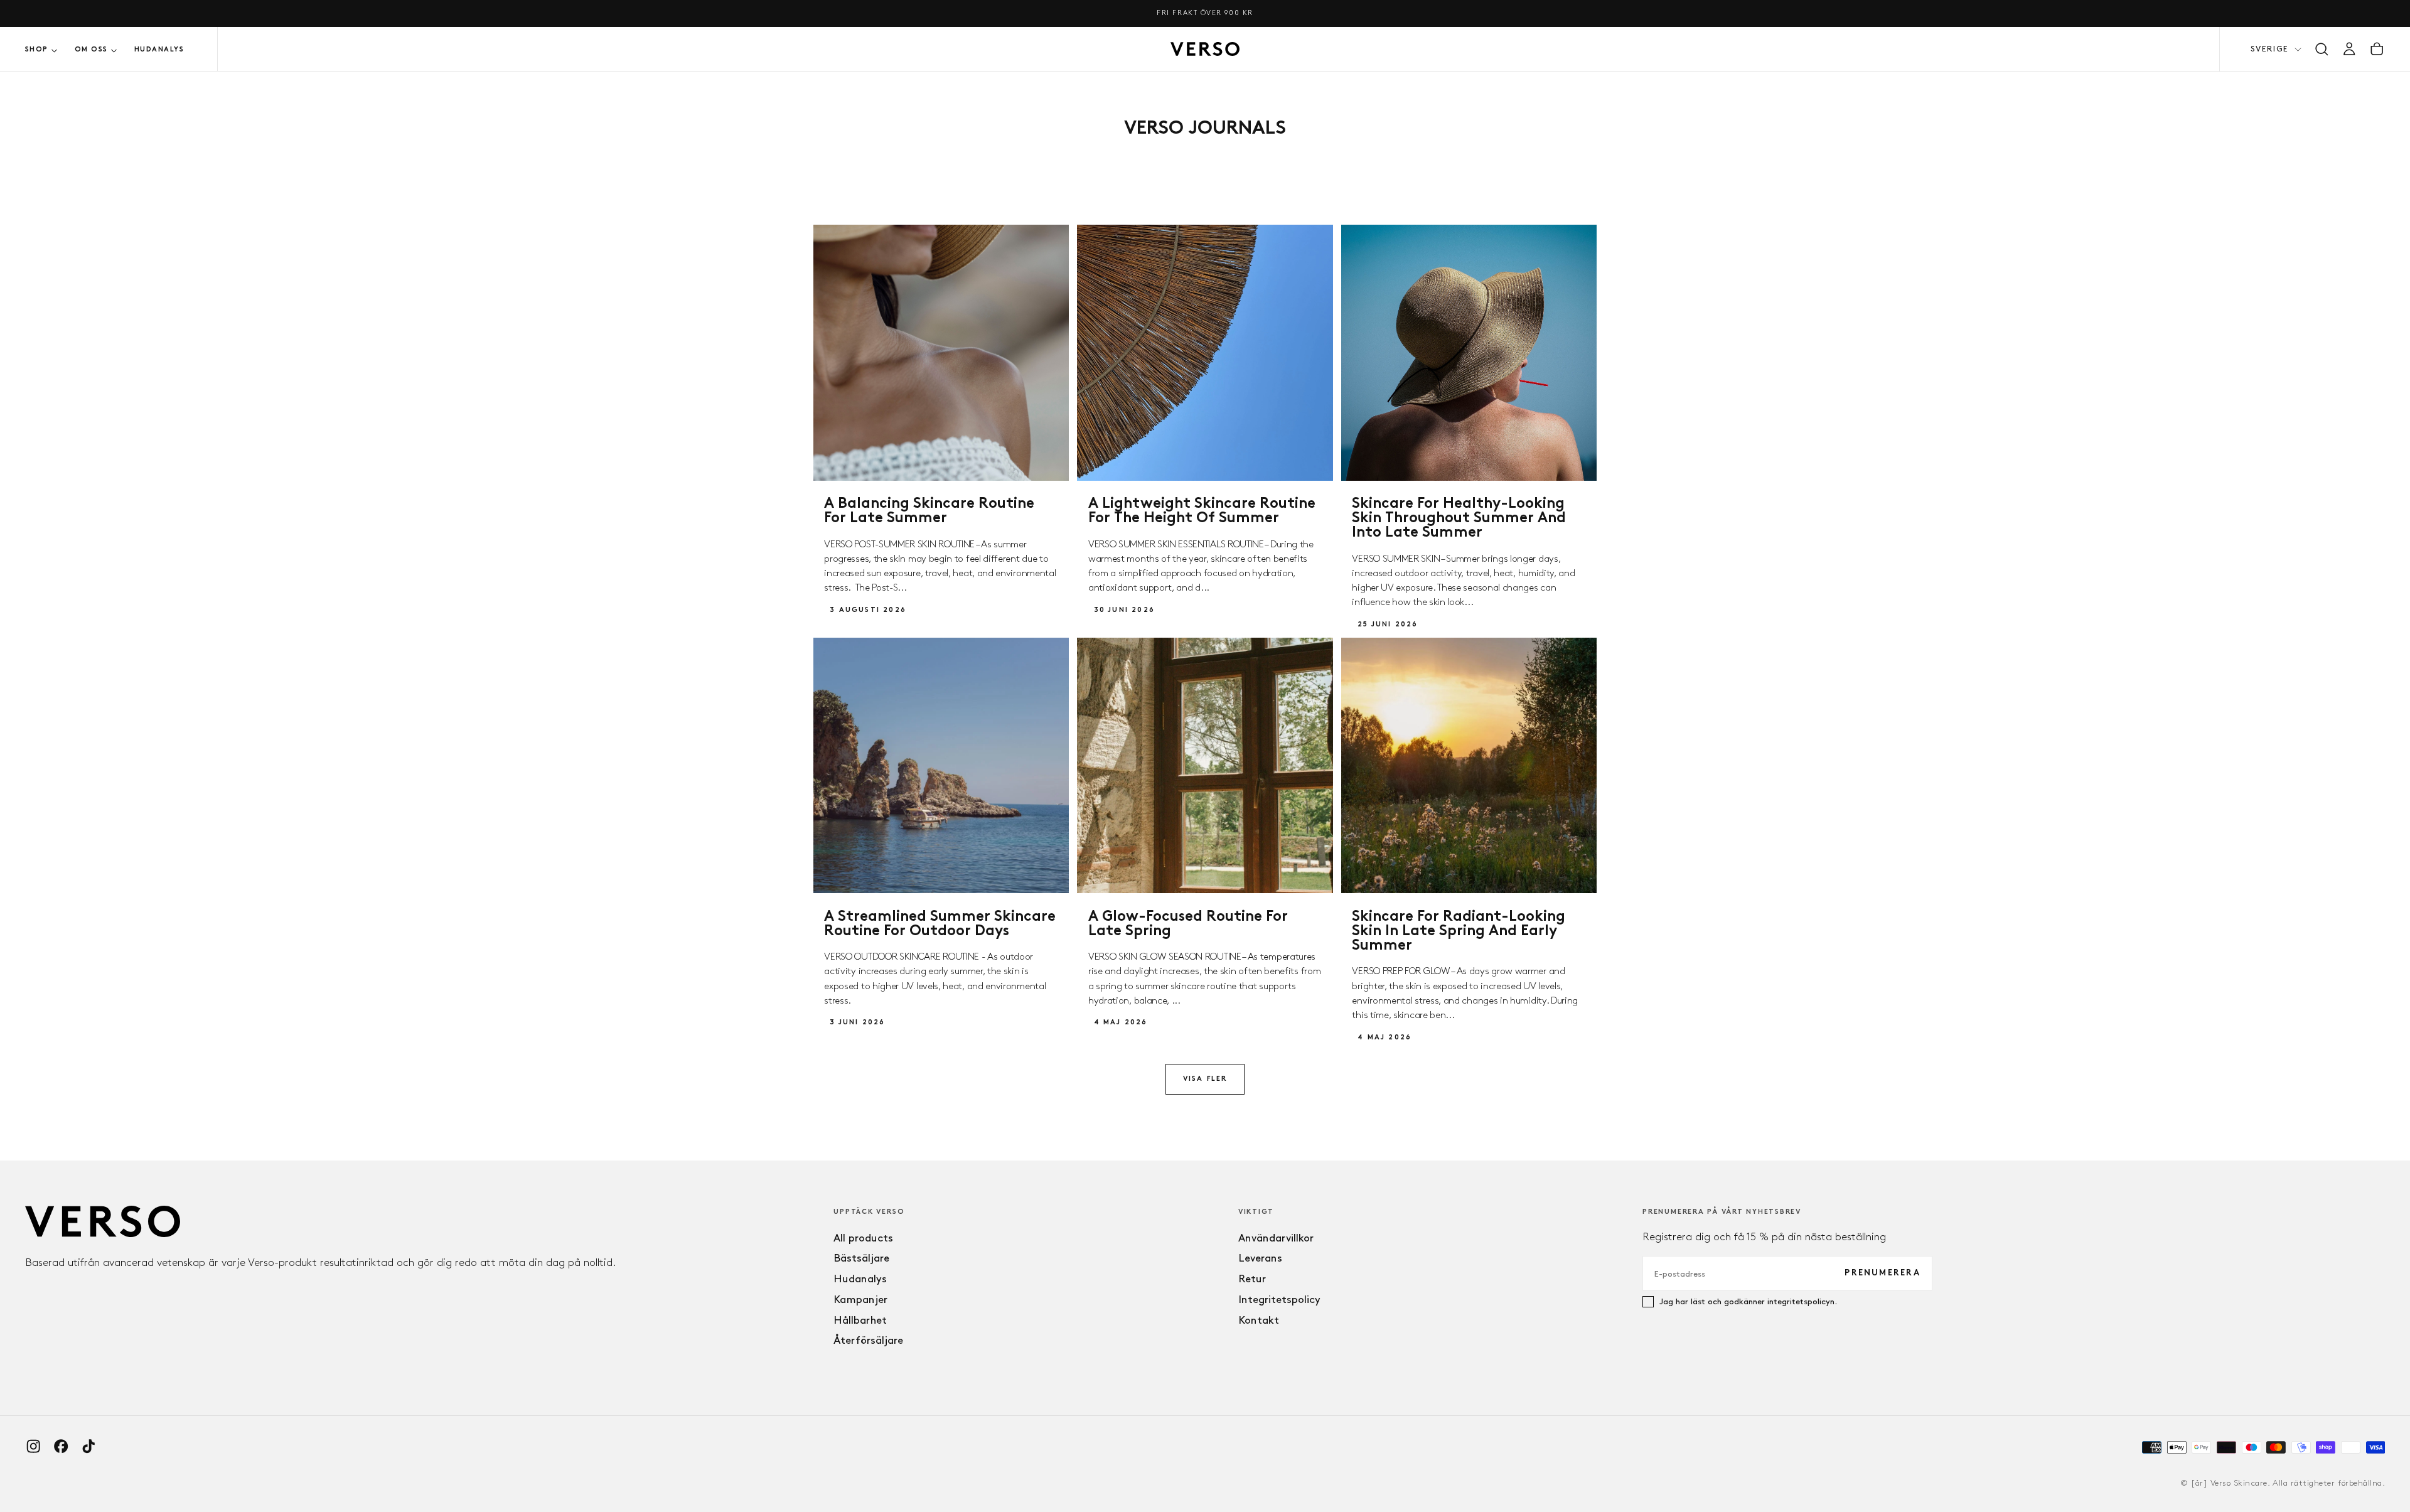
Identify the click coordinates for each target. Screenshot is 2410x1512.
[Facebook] (61, 1446)
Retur (1252, 1279)
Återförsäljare (868, 1340)
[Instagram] (33, 1446)
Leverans (1260, 1258)
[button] (2322, 49)
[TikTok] (88, 1446)
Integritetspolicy (1279, 1299)
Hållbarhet (860, 1320)
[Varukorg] (2377, 49)
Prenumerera (1882, 1273)
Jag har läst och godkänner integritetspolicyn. (1748, 1301)
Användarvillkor (1276, 1238)
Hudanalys (860, 1279)
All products (863, 1238)
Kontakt (1259, 1320)
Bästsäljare (861, 1258)
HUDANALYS (159, 50)
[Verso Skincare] (103, 1222)
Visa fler (1205, 1079)
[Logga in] (2349, 49)
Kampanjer (860, 1299)
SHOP (37, 50)
